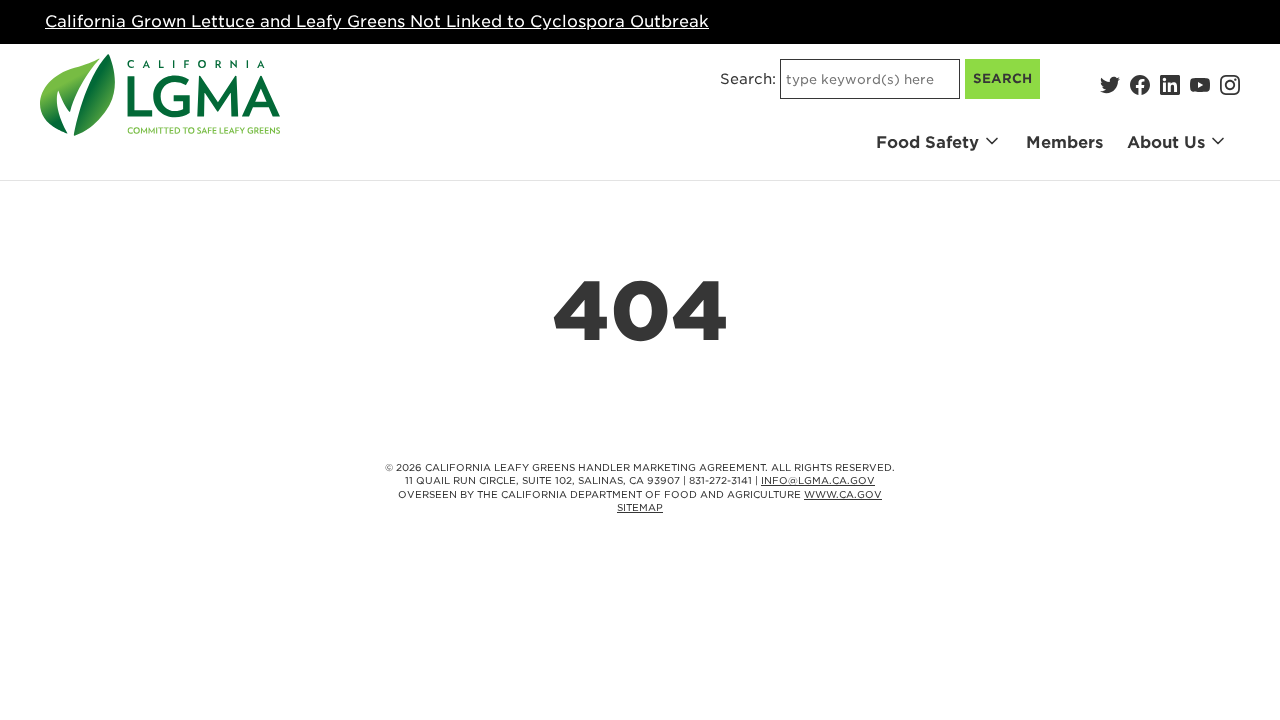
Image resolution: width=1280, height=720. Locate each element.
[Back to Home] (160, 95)
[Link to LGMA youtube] (1200, 85)
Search (1002, 78)
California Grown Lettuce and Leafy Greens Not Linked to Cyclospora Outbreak (377, 21)
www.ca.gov (843, 494)
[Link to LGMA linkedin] (1170, 85)
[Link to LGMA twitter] (1110, 85)
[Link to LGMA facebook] (1140, 85)
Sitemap (640, 507)
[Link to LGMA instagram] (1230, 85)
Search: (748, 78)
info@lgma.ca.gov (818, 480)
